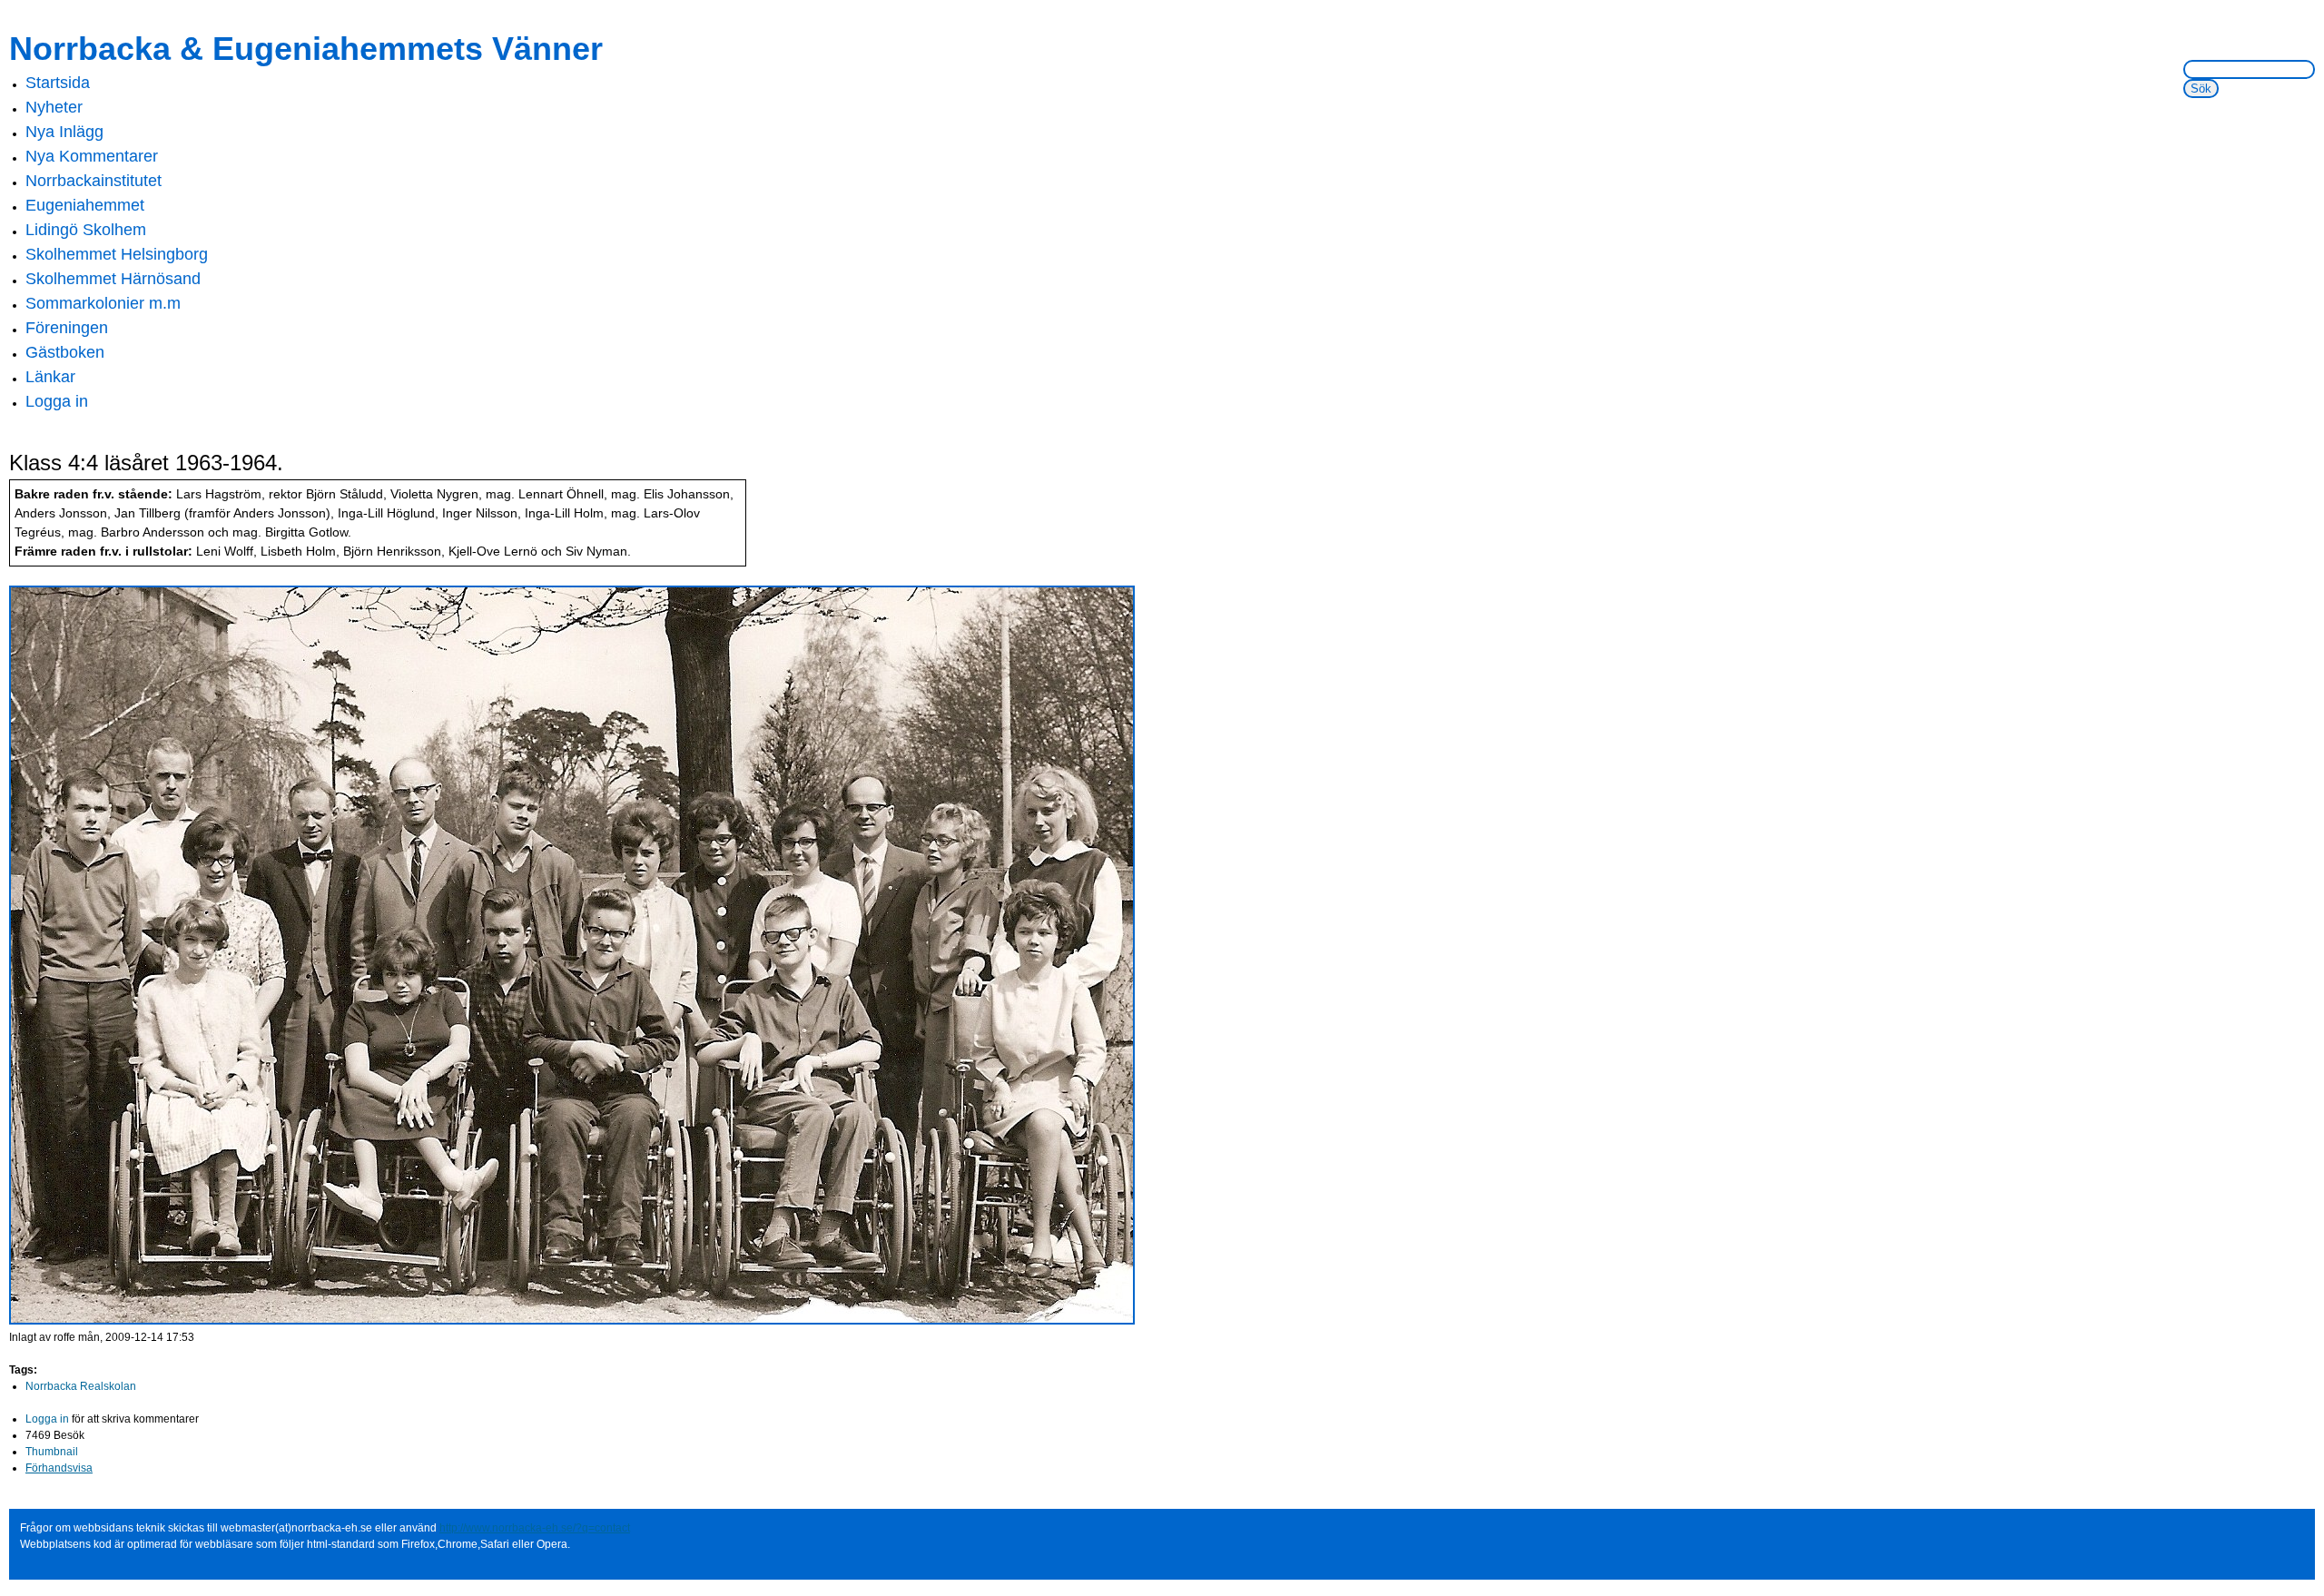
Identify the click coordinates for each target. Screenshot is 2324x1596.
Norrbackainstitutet (94, 181)
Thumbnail (52, 1452)
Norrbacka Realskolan (81, 1386)
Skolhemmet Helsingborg (117, 254)
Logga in (57, 401)
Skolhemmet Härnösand (113, 279)
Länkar (50, 377)
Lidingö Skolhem (86, 230)
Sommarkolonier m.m (103, 303)
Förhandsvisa (59, 1468)
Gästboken (65, 352)
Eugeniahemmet (85, 205)
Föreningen (67, 328)
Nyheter (54, 107)
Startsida (58, 83)
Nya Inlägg (64, 132)
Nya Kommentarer (92, 156)
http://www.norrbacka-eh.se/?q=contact (535, 1528)
